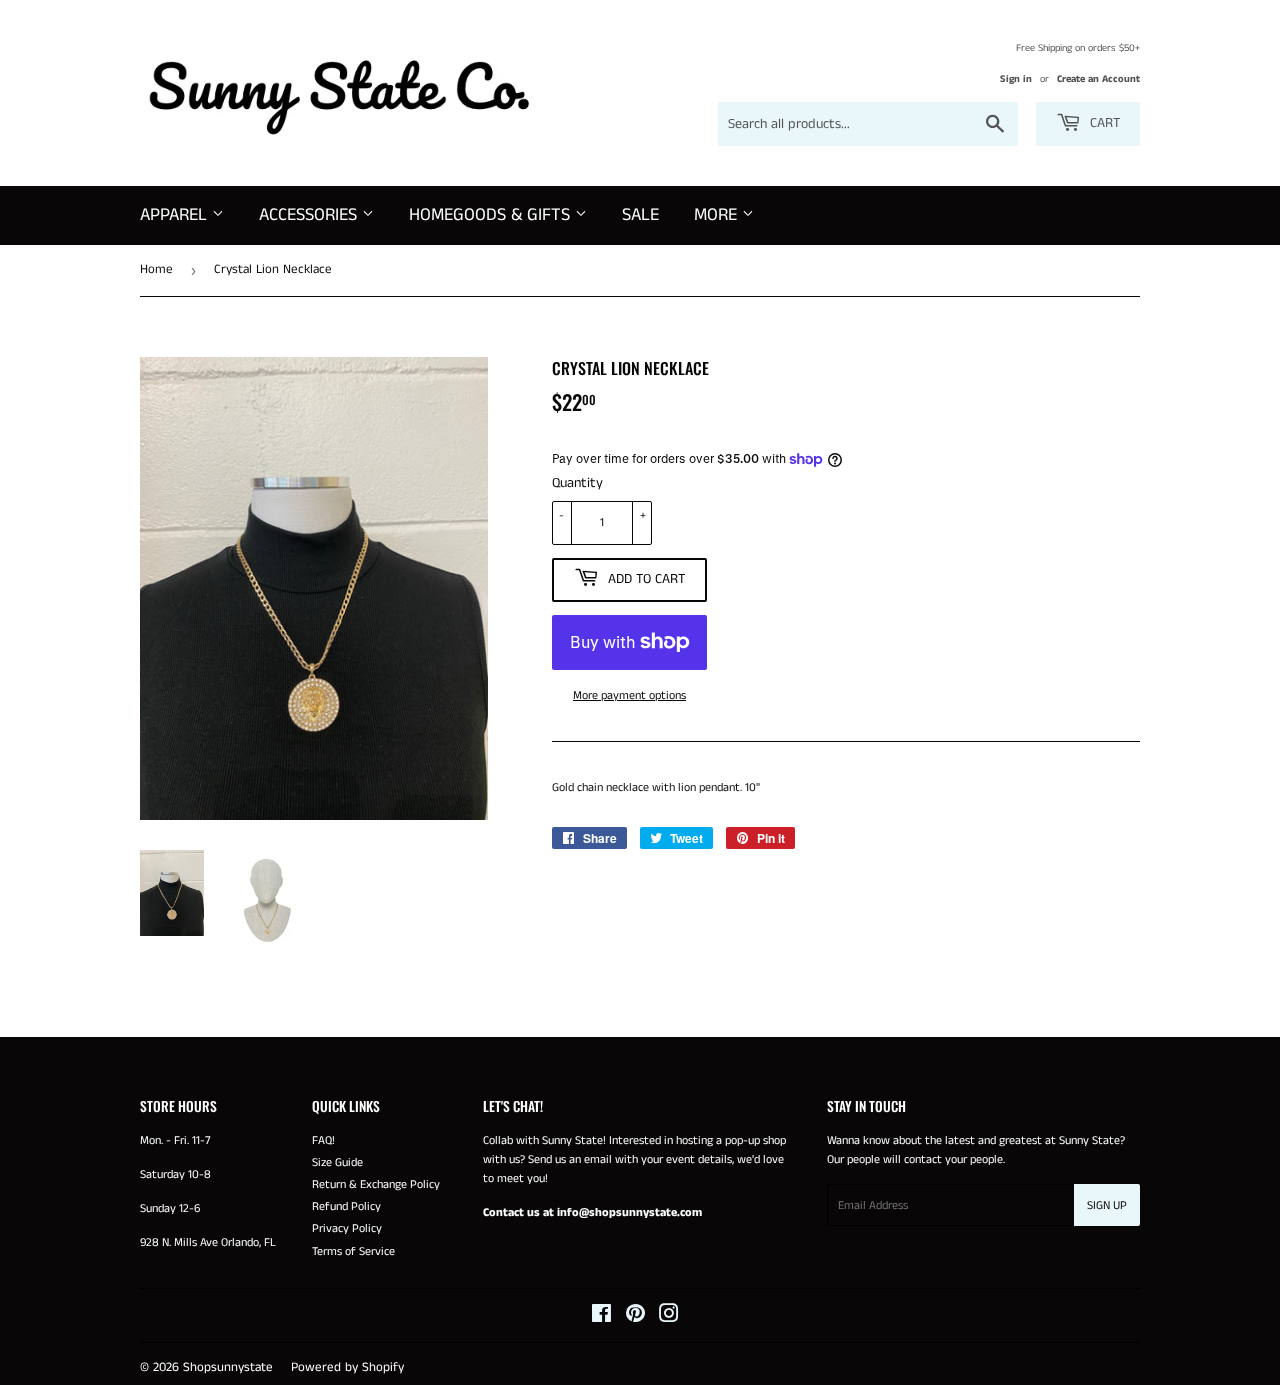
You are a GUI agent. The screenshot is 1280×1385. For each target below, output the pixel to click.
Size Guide (337, 1162)
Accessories (310, 215)
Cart (1103, 123)
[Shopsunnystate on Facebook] (601, 1317)
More (718, 215)
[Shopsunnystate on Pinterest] (635, 1317)
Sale (640, 215)
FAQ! (323, 1140)
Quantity (577, 483)
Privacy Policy (347, 1228)
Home (156, 269)
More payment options (629, 695)
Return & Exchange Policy (376, 1184)
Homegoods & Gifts (492, 215)
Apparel (176, 215)
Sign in (1016, 79)
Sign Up (1107, 1205)
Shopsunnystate (228, 1367)
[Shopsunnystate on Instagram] (669, 1317)
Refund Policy (346, 1206)
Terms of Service (353, 1251)
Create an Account (1098, 79)
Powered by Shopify (347, 1367)
